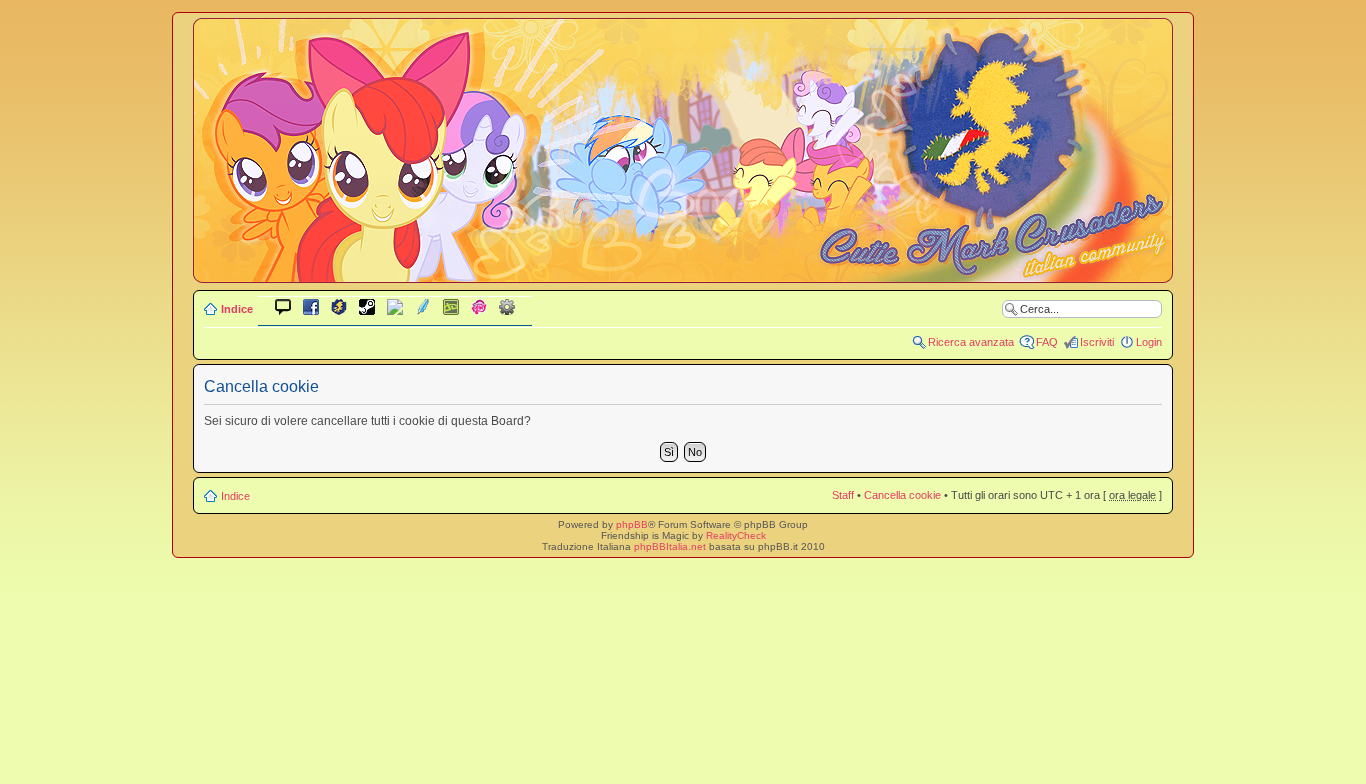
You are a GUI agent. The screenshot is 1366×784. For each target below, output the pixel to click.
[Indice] (683, 268)
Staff (843, 495)
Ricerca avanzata (971, 342)
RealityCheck (736, 535)
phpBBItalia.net (670, 546)
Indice (237, 309)
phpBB (632, 524)
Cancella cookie (902, 495)
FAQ (1047, 342)
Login (1149, 342)
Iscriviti (1097, 342)
